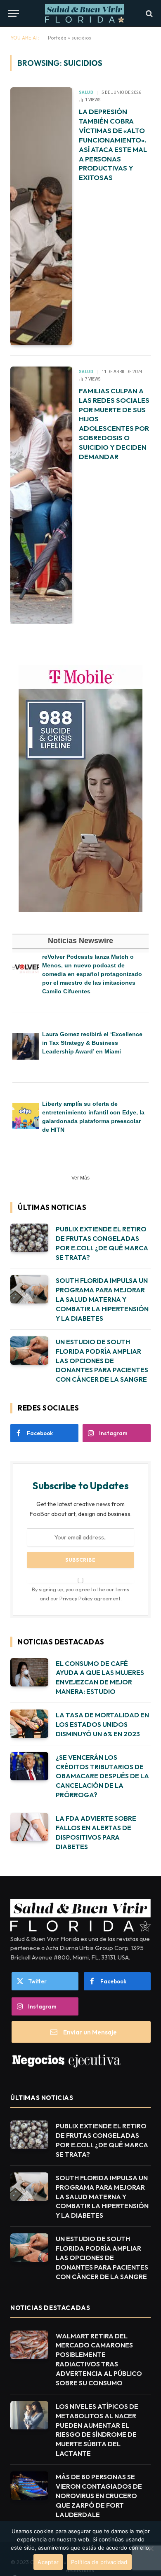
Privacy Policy (76, 1598)
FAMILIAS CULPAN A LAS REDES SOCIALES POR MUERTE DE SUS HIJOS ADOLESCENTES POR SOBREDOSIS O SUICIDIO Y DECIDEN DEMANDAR (114, 424)
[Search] (148, 13)
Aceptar (48, 2562)
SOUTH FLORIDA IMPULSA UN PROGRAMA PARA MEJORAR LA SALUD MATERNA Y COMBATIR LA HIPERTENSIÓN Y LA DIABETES (102, 1299)
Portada (57, 38)
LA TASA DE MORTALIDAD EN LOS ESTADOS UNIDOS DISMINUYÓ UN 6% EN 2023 (102, 1724)
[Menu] (14, 13)
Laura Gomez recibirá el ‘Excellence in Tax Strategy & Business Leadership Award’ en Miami (92, 1043)
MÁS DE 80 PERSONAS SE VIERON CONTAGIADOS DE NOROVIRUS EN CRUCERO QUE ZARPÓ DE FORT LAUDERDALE (99, 2496)
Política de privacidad (99, 2562)
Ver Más (80, 1178)
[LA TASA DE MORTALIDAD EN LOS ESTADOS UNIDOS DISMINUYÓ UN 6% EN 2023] (29, 1724)
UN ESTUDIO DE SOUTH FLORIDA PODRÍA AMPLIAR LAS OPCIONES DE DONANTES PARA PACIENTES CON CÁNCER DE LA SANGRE (102, 1361)
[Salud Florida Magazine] (85, 13)
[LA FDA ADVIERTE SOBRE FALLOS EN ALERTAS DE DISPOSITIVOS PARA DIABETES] (29, 1827)
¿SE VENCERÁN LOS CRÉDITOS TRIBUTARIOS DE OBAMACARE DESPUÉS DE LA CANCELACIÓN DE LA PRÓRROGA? (102, 1776)
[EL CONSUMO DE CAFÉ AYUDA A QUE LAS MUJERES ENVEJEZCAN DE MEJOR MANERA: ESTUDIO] (29, 1672)
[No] (151, 2548)
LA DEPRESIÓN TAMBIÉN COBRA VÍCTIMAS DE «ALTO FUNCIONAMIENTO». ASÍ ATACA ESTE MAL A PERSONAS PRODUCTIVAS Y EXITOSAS (113, 144)
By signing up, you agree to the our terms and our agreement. (80, 1594)
